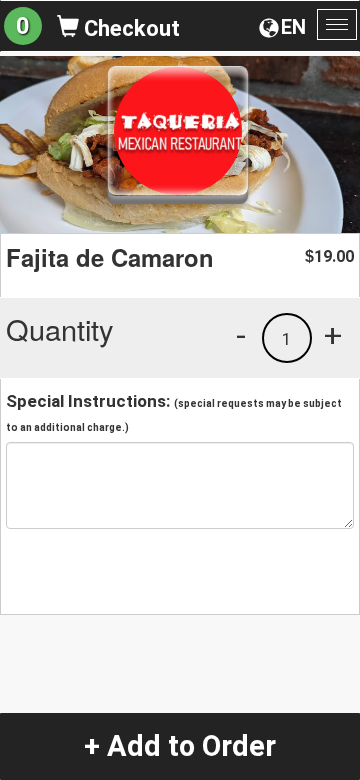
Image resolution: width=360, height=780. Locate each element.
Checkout (129, 28)
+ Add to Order (180, 746)
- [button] (241, 335)
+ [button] (333, 335)
